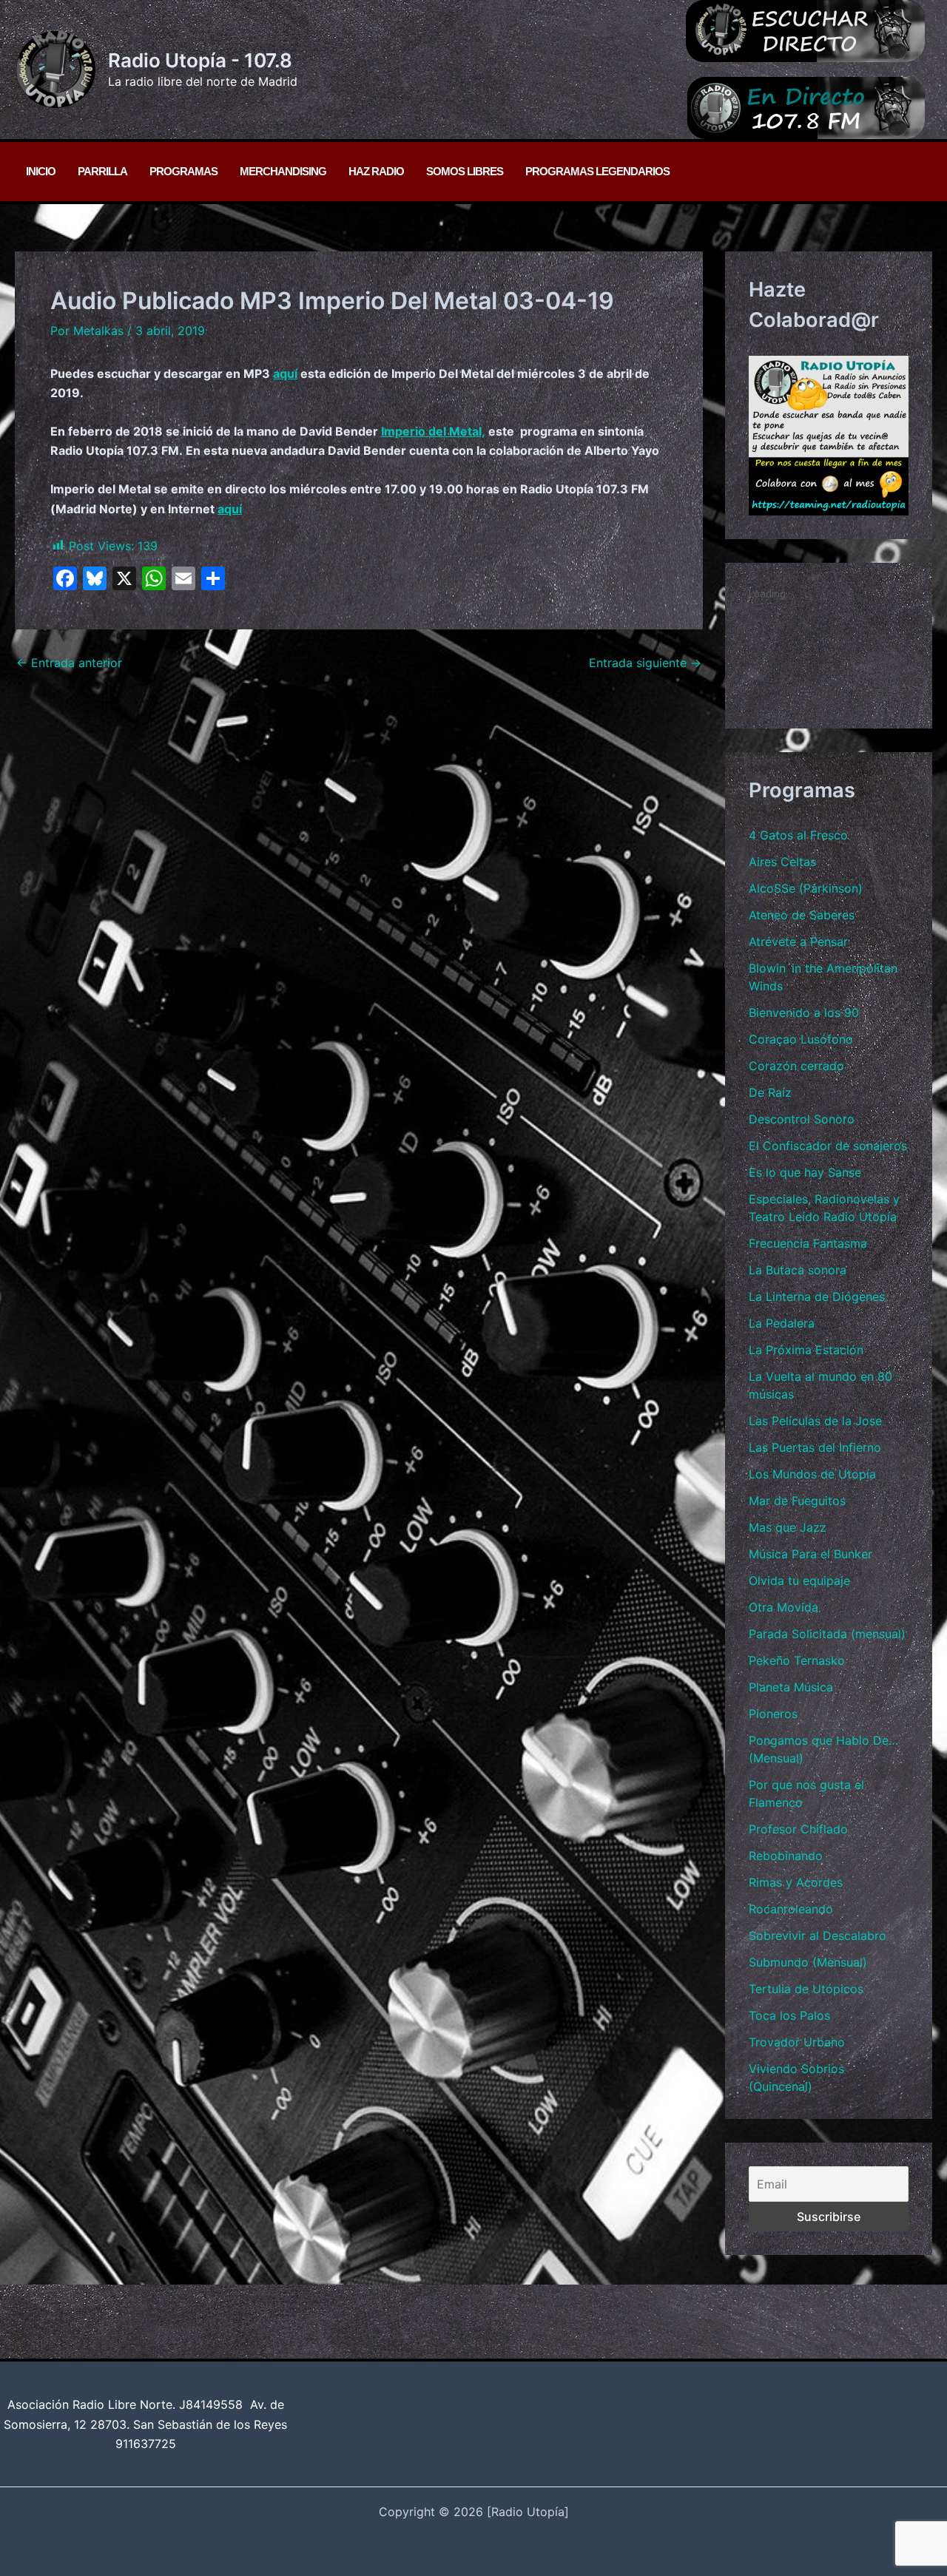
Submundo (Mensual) (808, 1962)
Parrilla (102, 171)
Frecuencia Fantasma (808, 1243)
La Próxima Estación (806, 1350)
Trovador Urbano (797, 2042)
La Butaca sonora (798, 1270)
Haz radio (376, 171)
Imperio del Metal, (433, 431)
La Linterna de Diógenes (817, 1297)
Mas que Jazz (788, 1527)
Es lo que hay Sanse (805, 1172)
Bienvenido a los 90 (804, 1013)
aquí (285, 373)
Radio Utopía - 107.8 (200, 60)
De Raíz (770, 1092)
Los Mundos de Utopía (812, 1474)
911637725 (146, 2444)
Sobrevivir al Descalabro (818, 1936)
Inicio (41, 171)
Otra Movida (783, 1607)
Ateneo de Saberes (802, 915)
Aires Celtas (782, 862)
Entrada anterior (69, 663)
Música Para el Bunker (810, 1554)
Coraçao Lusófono (801, 1039)
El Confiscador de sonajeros (828, 1146)
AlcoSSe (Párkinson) (806, 888)
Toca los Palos (789, 2015)
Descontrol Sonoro (802, 1119)
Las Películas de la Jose (815, 1421)
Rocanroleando (791, 1909)
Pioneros (773, 1714)
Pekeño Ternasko (797, 1660)
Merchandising (283, 171)
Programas (183, 171)
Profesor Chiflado (798, 1829)
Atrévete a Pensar (798, 942)
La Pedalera (782, 1323)
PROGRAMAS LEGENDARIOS (597, 171)
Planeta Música (791, 1687)
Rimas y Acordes (796, 1882)
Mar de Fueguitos (797, 1501)
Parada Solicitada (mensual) (827, 1634)
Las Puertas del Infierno (815, 1447)
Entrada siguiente (645, 663)
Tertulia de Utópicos (806, 1989)
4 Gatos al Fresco (798, 835)
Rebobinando (786, 1856)
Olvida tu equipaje (799, 1581)
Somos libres (465, 171)
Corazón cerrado (796, 1066)
